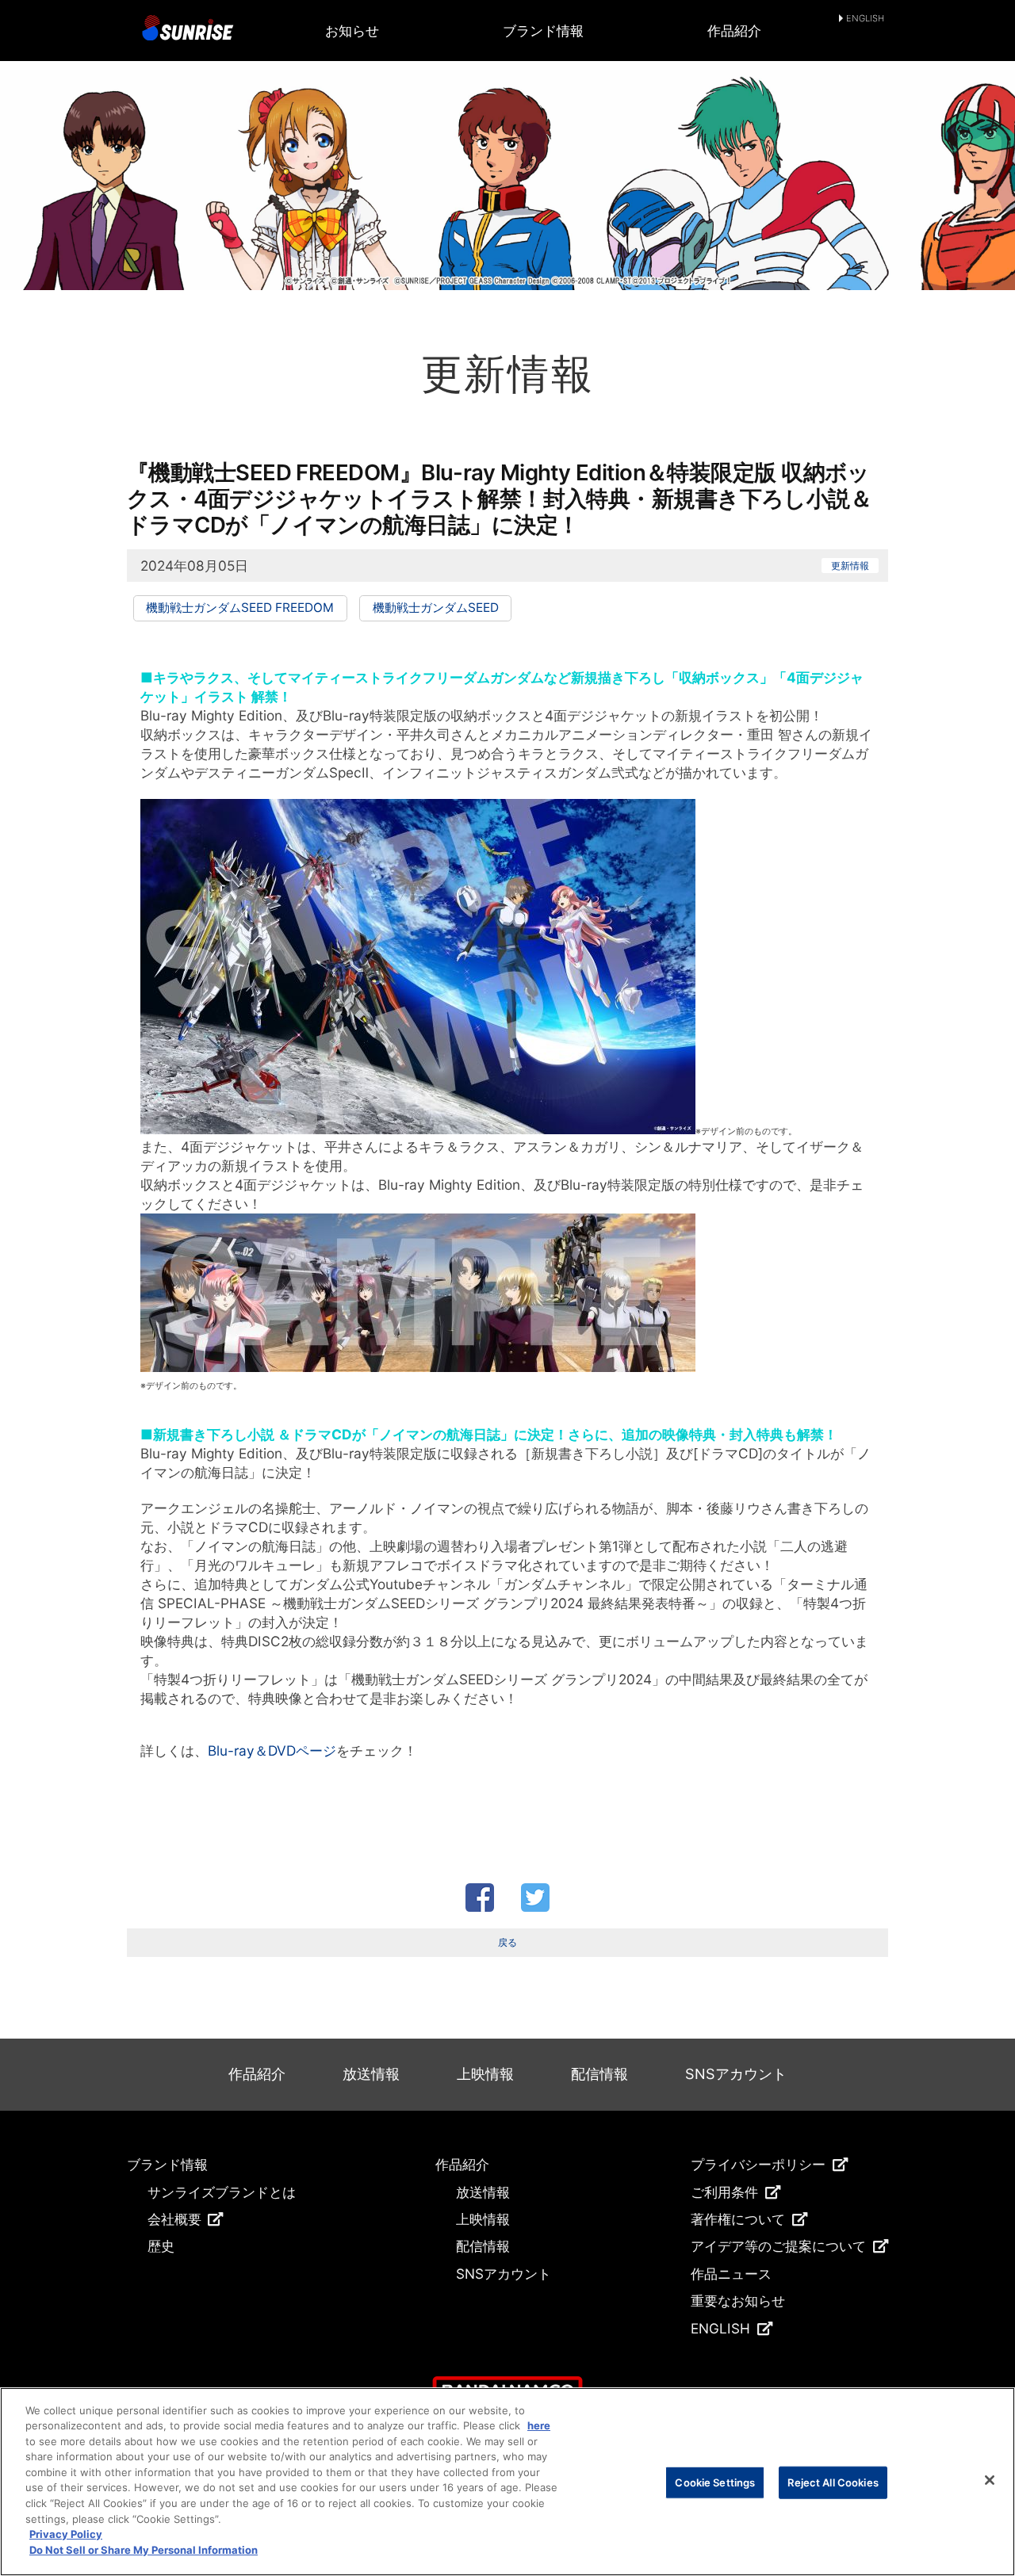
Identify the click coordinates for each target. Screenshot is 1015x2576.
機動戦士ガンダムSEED (436, 608)
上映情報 (485, 2074)
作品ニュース (731, 2274)
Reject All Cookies (833, 2482)
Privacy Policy (66, 2534)
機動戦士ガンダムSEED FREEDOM (240, 608)
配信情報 (599, 2074)
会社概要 (174, 2219)
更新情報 (850, 566)
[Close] (990, 2480)
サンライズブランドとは (222, 2192)
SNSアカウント (736, 2074)
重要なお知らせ (738, 2301)
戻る (507, 1942)
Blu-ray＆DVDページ (272, 1750)
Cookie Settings (715, 2482)
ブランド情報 (543, 31)
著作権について (738, 2219)
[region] (507, 2482)
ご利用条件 (724, 2192)
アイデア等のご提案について (778, 2246)
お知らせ (352, 31)
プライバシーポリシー (758, 2164)
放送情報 (371, 2074)
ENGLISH (865, 19)
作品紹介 (734, 31)
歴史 (161, 2246)
